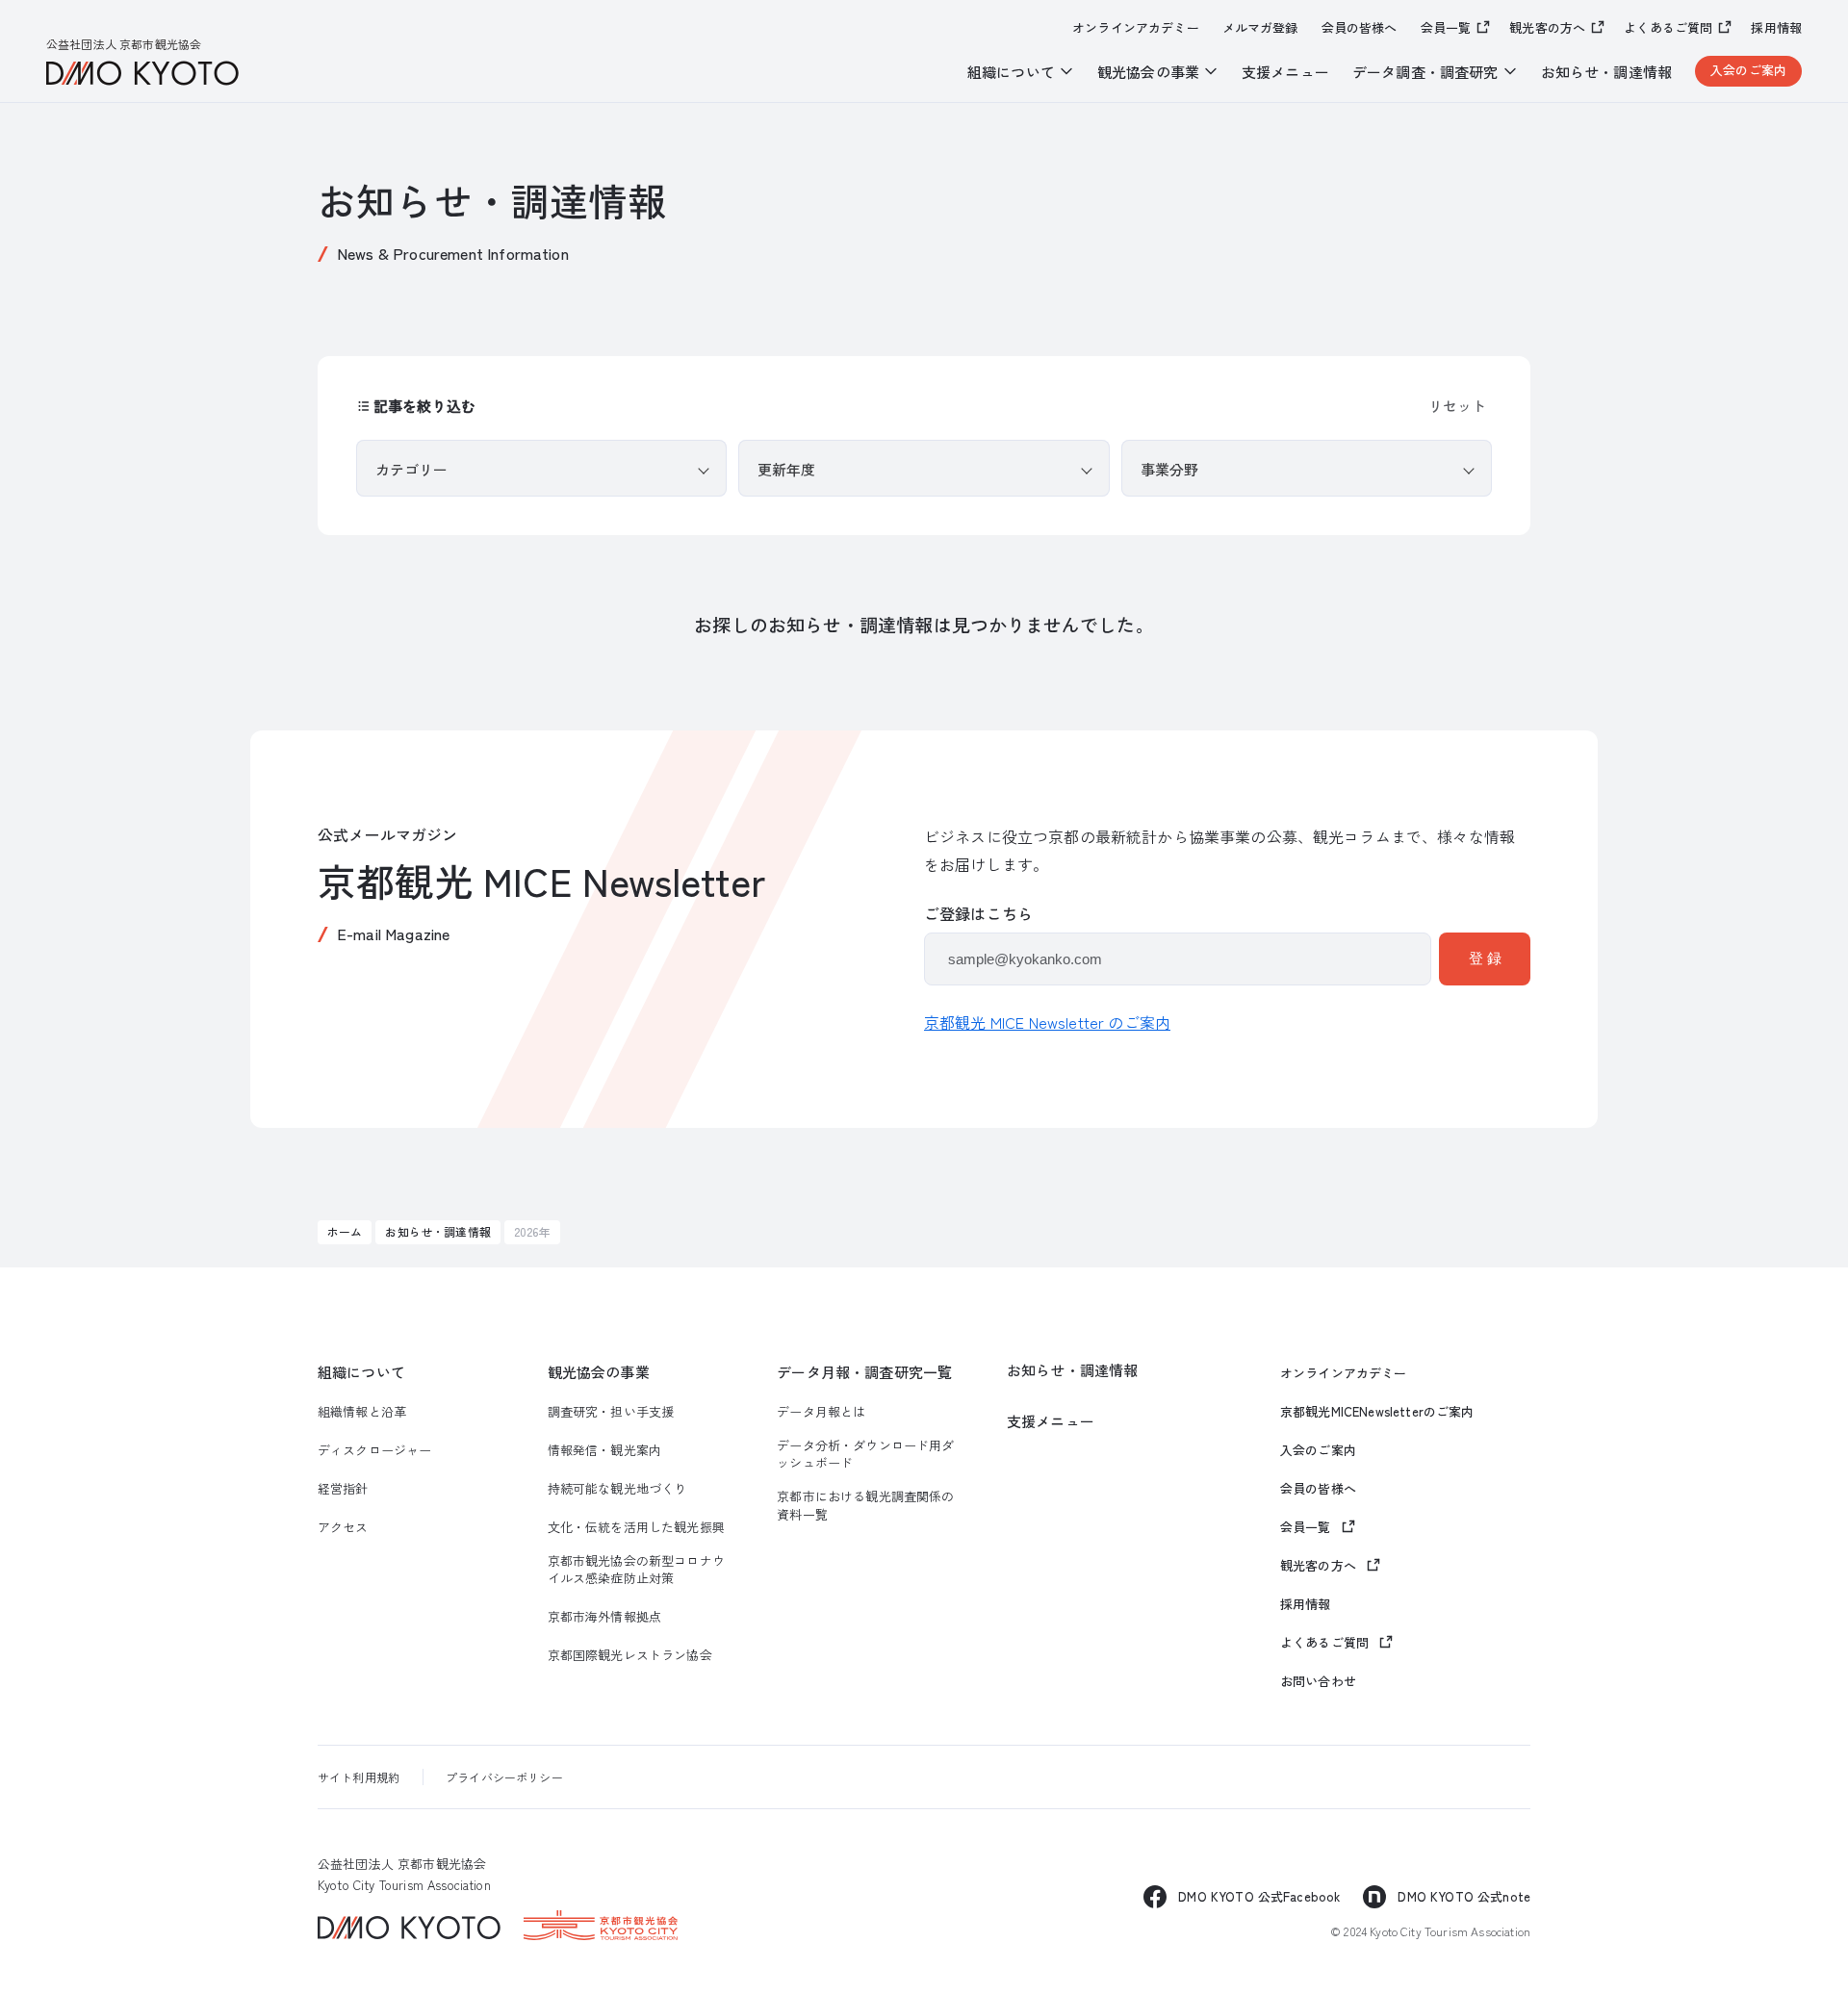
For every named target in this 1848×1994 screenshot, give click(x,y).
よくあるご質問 (1668, 27)
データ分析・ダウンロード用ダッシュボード (865, 1454)
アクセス (343, 1527)
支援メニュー (1285, 72)
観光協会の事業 (599, 1372)
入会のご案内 (1748, 70)
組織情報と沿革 (362, 1412)
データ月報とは (821, 1412)
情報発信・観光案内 (604, 1450)
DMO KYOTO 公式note (1464, 1896)
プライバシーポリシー (504, 1777)
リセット (1457, 406)
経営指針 (343, 1489)
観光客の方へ (1547, 27)
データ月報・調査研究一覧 (864, 1372)
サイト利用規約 (359, 1777)
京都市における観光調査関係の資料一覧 (865, 1505)
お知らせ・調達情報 (1606, 72)
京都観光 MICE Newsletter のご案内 (1047, 1022)
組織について (361, 1372)
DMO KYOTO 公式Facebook (1259, 1896)
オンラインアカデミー (1136, 28)
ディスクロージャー (374, 1450)
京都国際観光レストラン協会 (630, 1655)
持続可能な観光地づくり (617, 1489)
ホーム (345, 1231)
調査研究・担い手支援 (611, 1412)
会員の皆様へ (1360, 28)
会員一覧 (1446, 27)
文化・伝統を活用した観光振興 (636, 1527)
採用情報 (1776, 28)
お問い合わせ (1318, 1681)
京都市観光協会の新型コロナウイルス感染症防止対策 (636, 1570)
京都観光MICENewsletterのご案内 (1377, 1412)
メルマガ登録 (1260, 28)
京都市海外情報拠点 (604, 1617)
